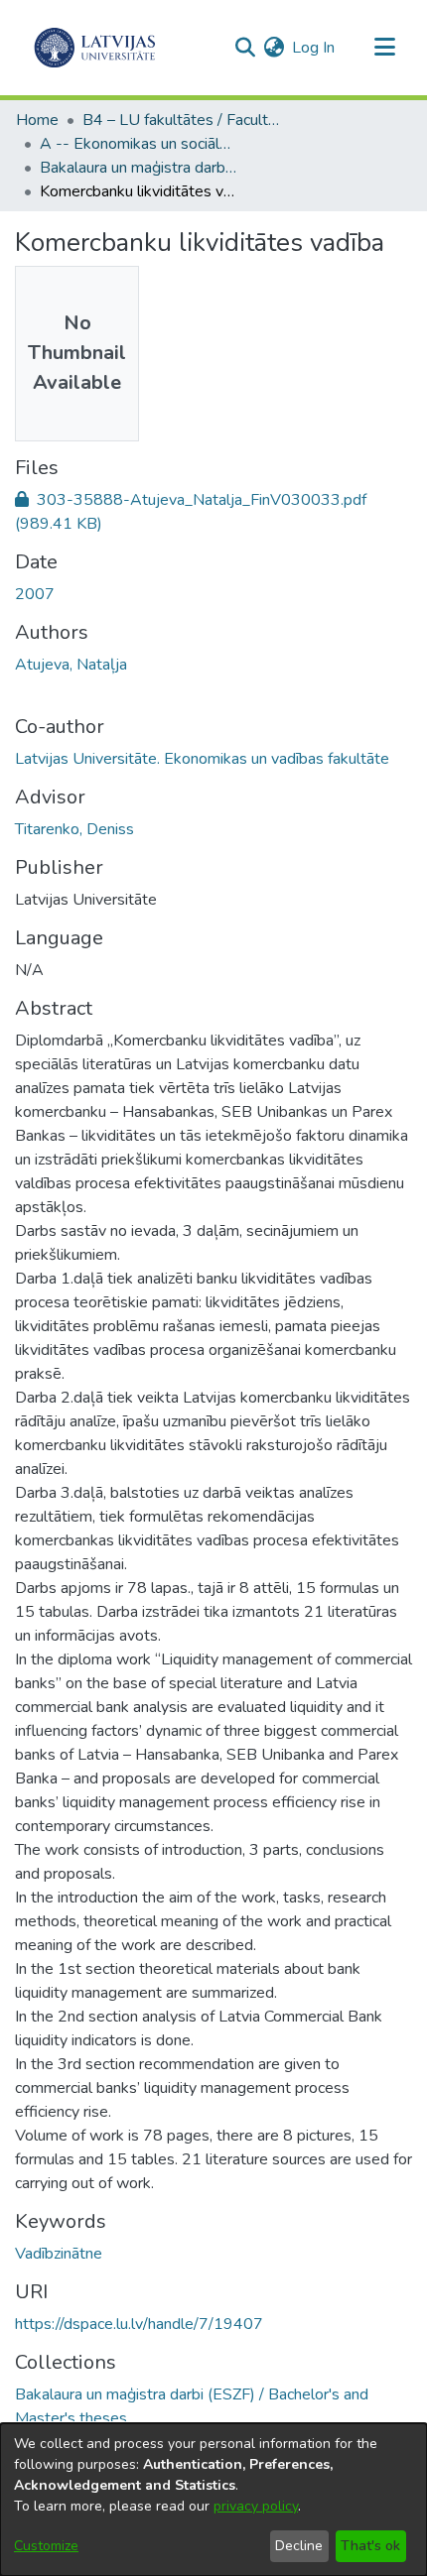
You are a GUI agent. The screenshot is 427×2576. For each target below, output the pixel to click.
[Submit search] (245, 48)
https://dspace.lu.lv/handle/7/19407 (139, 2324)
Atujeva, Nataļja (71, 665)
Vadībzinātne (59, 2254)
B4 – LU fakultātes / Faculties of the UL (182, 120)
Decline (299, 2546)
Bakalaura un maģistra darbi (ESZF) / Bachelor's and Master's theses (139, 168)
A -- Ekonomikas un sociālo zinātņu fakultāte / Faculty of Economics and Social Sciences (139, 144)
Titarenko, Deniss (74, 829)
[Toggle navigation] (384, 48)
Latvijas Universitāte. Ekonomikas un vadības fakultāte (202, 759)
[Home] (95, 48)
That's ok (370, 2546)
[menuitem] (274, 48)
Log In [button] (314, 48)
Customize (46, 2546)
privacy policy (256, 2506)
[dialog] (213, 2500)
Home (37, 120)
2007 (35, 594)
